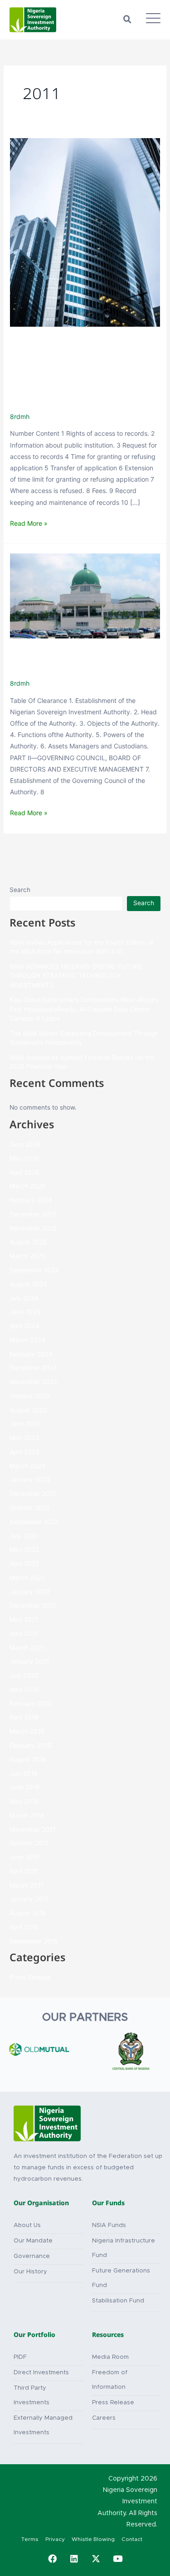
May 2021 (24, 1619)
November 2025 (33, 1228)
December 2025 (33, 1214)
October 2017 (29, 1843)
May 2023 (24, 1438)
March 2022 (27, 1578)
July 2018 (23, 1774)
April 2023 (24, 1452)
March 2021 (27, 1648)
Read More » (29, 522)
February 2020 (31, 1704)
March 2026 (27, 1186)
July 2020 (24, 1675)
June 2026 (25, 1144)
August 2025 (28, 1242)
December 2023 (33, 1368)
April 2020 (24, 1689)
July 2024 (24, 1298)
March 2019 (27, 1731)
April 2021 (24, 1634)
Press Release (30, 1977)
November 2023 (33, 1382)
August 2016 (28, 1913)
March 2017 (27, 1885)
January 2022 (30, 1592)
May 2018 (24, 1801)
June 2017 (24, 1857)
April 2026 (24, 1172)
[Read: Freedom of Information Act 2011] (85, 232)
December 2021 (33, 1605)
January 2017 (29, 1899)
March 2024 (27, 1340)
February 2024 (31, 1354)
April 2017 (24, 1871)
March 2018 (27, 1815)
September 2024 (34, 1270)
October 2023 (30, 1396)
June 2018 (24, 1787)
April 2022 (24, 1564)
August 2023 (28, 1410)
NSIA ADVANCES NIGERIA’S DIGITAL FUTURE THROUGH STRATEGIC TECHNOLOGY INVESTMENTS (76, 976)
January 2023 (30, 1480)
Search (20, 890)
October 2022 (30, 1508)
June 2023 (25, 1424)
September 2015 (34, 1941)
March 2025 (27, 1256)
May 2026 (24, 1158)
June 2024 (25, 1312)
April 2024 (24, 1326)
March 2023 (27, 1466)
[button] (127, 20)
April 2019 (24, 1717)
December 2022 (33, 1494)
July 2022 (24, 1536)
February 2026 (31, 1200)
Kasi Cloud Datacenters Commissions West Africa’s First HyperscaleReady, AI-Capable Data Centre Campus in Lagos (84, 1009)
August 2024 (28, 1284)
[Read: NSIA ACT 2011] (85, 595)
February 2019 (31, 1745)
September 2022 (34, 1522)
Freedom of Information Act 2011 (74, 370)
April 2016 (24, 1927)
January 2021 (29, 1661)
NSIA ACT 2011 (70, 659)
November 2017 (33, 1829)
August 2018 (28, 1759)
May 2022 (24, 1550)
